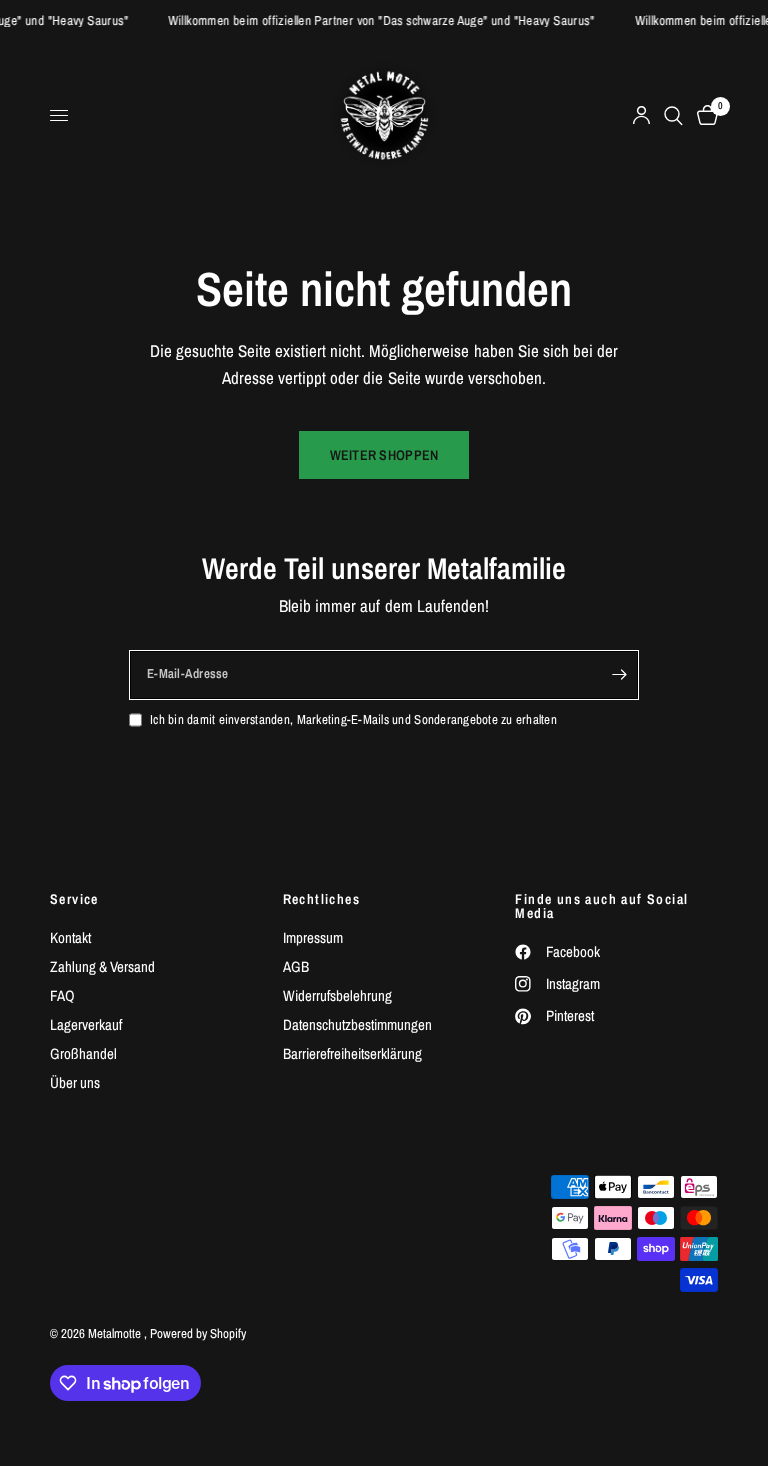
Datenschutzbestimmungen (357, 1024)
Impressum (313, 937)
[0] (704, 115)
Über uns (75, 1082)
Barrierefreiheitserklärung (352, 1053)
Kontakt (70, 937)
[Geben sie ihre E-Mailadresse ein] (619, 675)
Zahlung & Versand (102, 966)
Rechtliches (321, 899)
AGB (296, 966)
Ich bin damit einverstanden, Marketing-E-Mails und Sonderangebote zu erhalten (353, 719)
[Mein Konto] (641, 115)
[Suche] (673, 115)
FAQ (62, 995)
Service (74, 899)
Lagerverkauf (86, 1024)
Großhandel (83, 1053)
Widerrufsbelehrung (337, 995)
